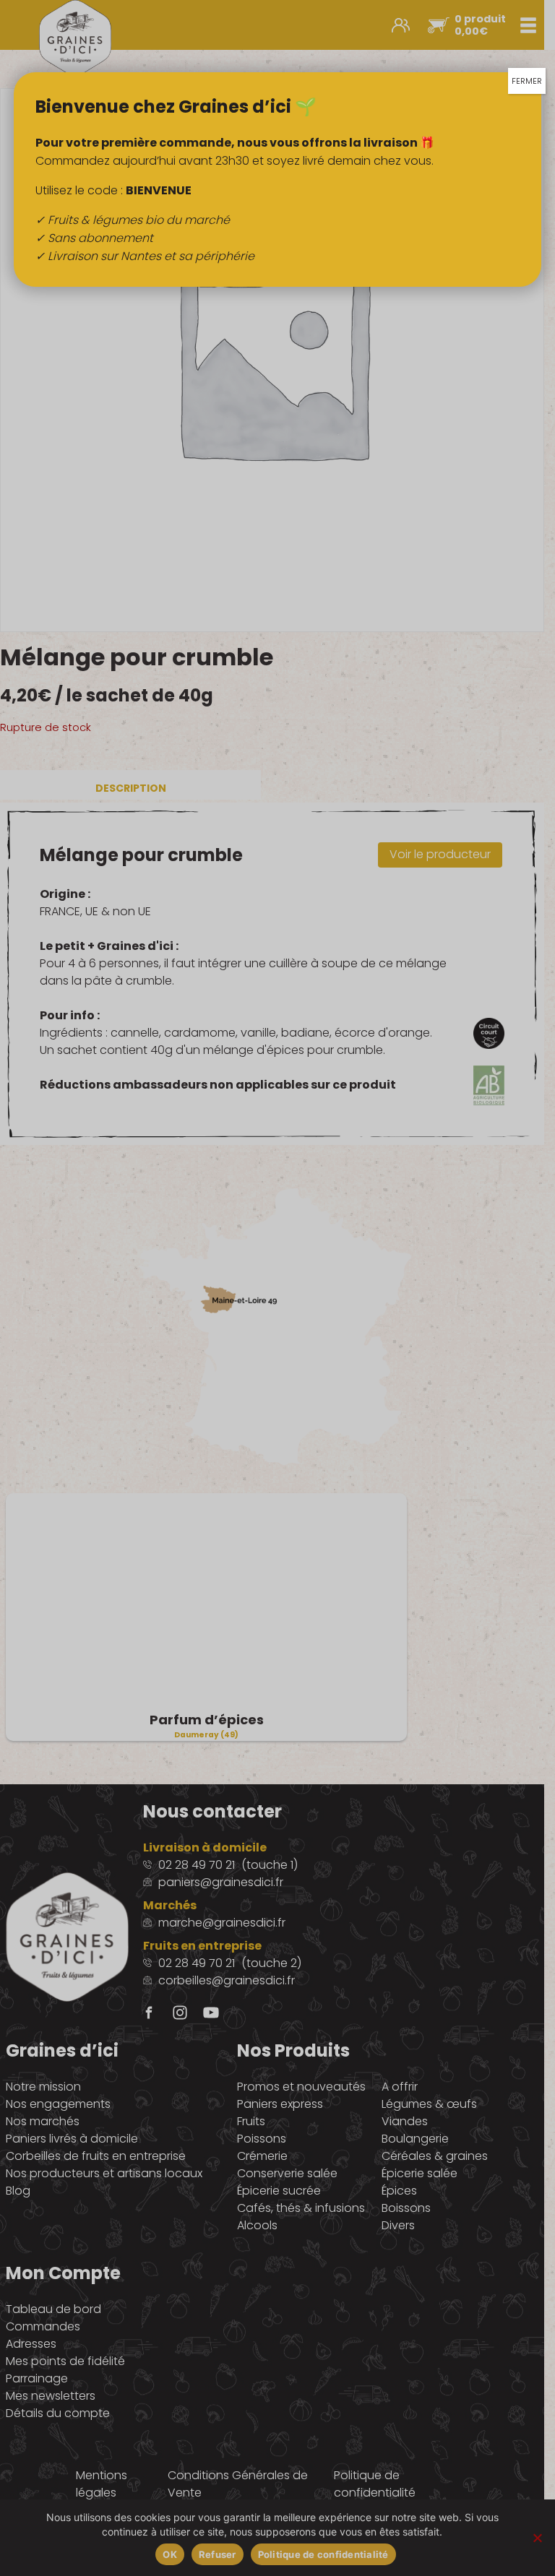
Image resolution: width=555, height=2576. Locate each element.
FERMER (527, 81)
